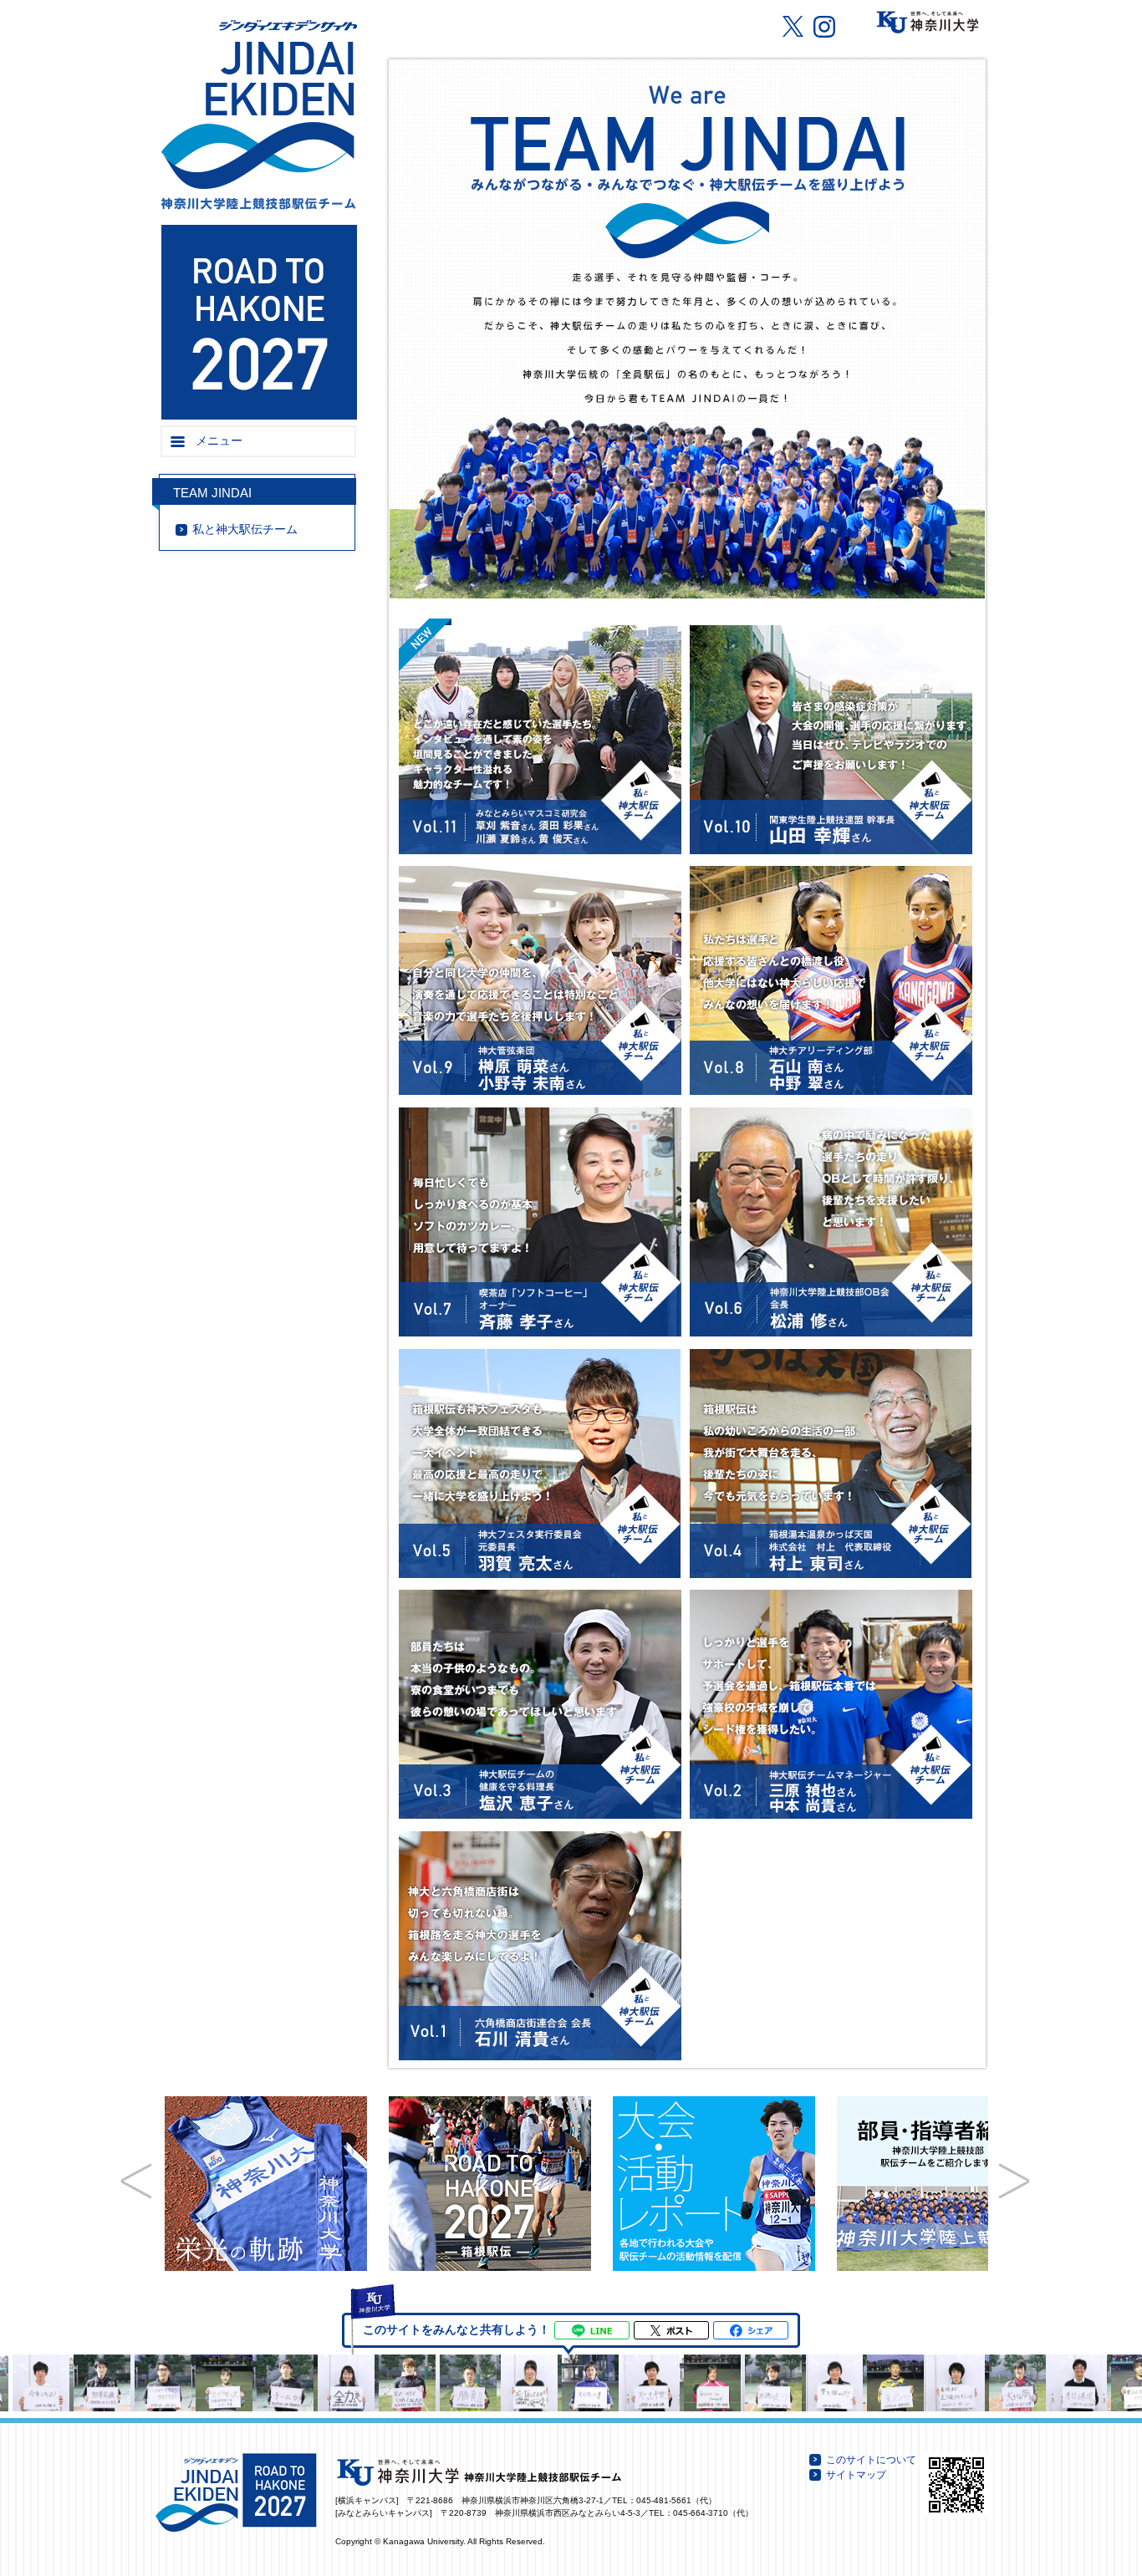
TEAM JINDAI (212, 493)
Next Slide (1014, 2181)
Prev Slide (136, 2181)
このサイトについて (871, 2460)
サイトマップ (856, 2475)
